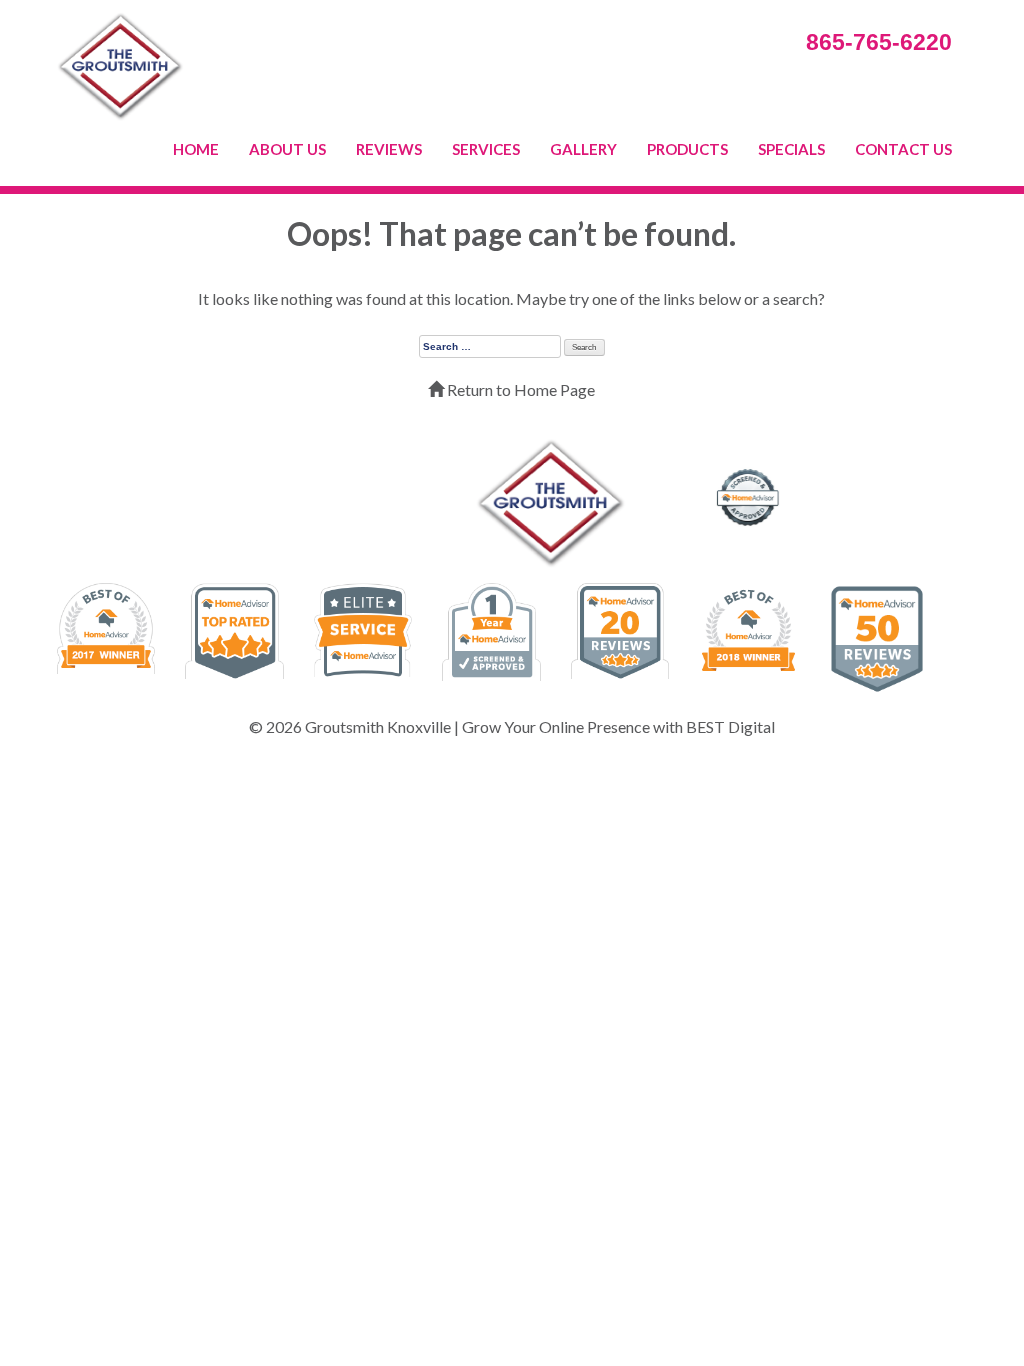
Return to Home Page (519, 389)
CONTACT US (903, 149)
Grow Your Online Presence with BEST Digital (618, 726)
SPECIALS (791, 149)
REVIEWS (389, 149)
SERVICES (486, 149)
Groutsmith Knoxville (378, 726)
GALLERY (583, 149)
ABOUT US (287, 149)
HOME (196, 149)
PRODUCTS (687, 149)
